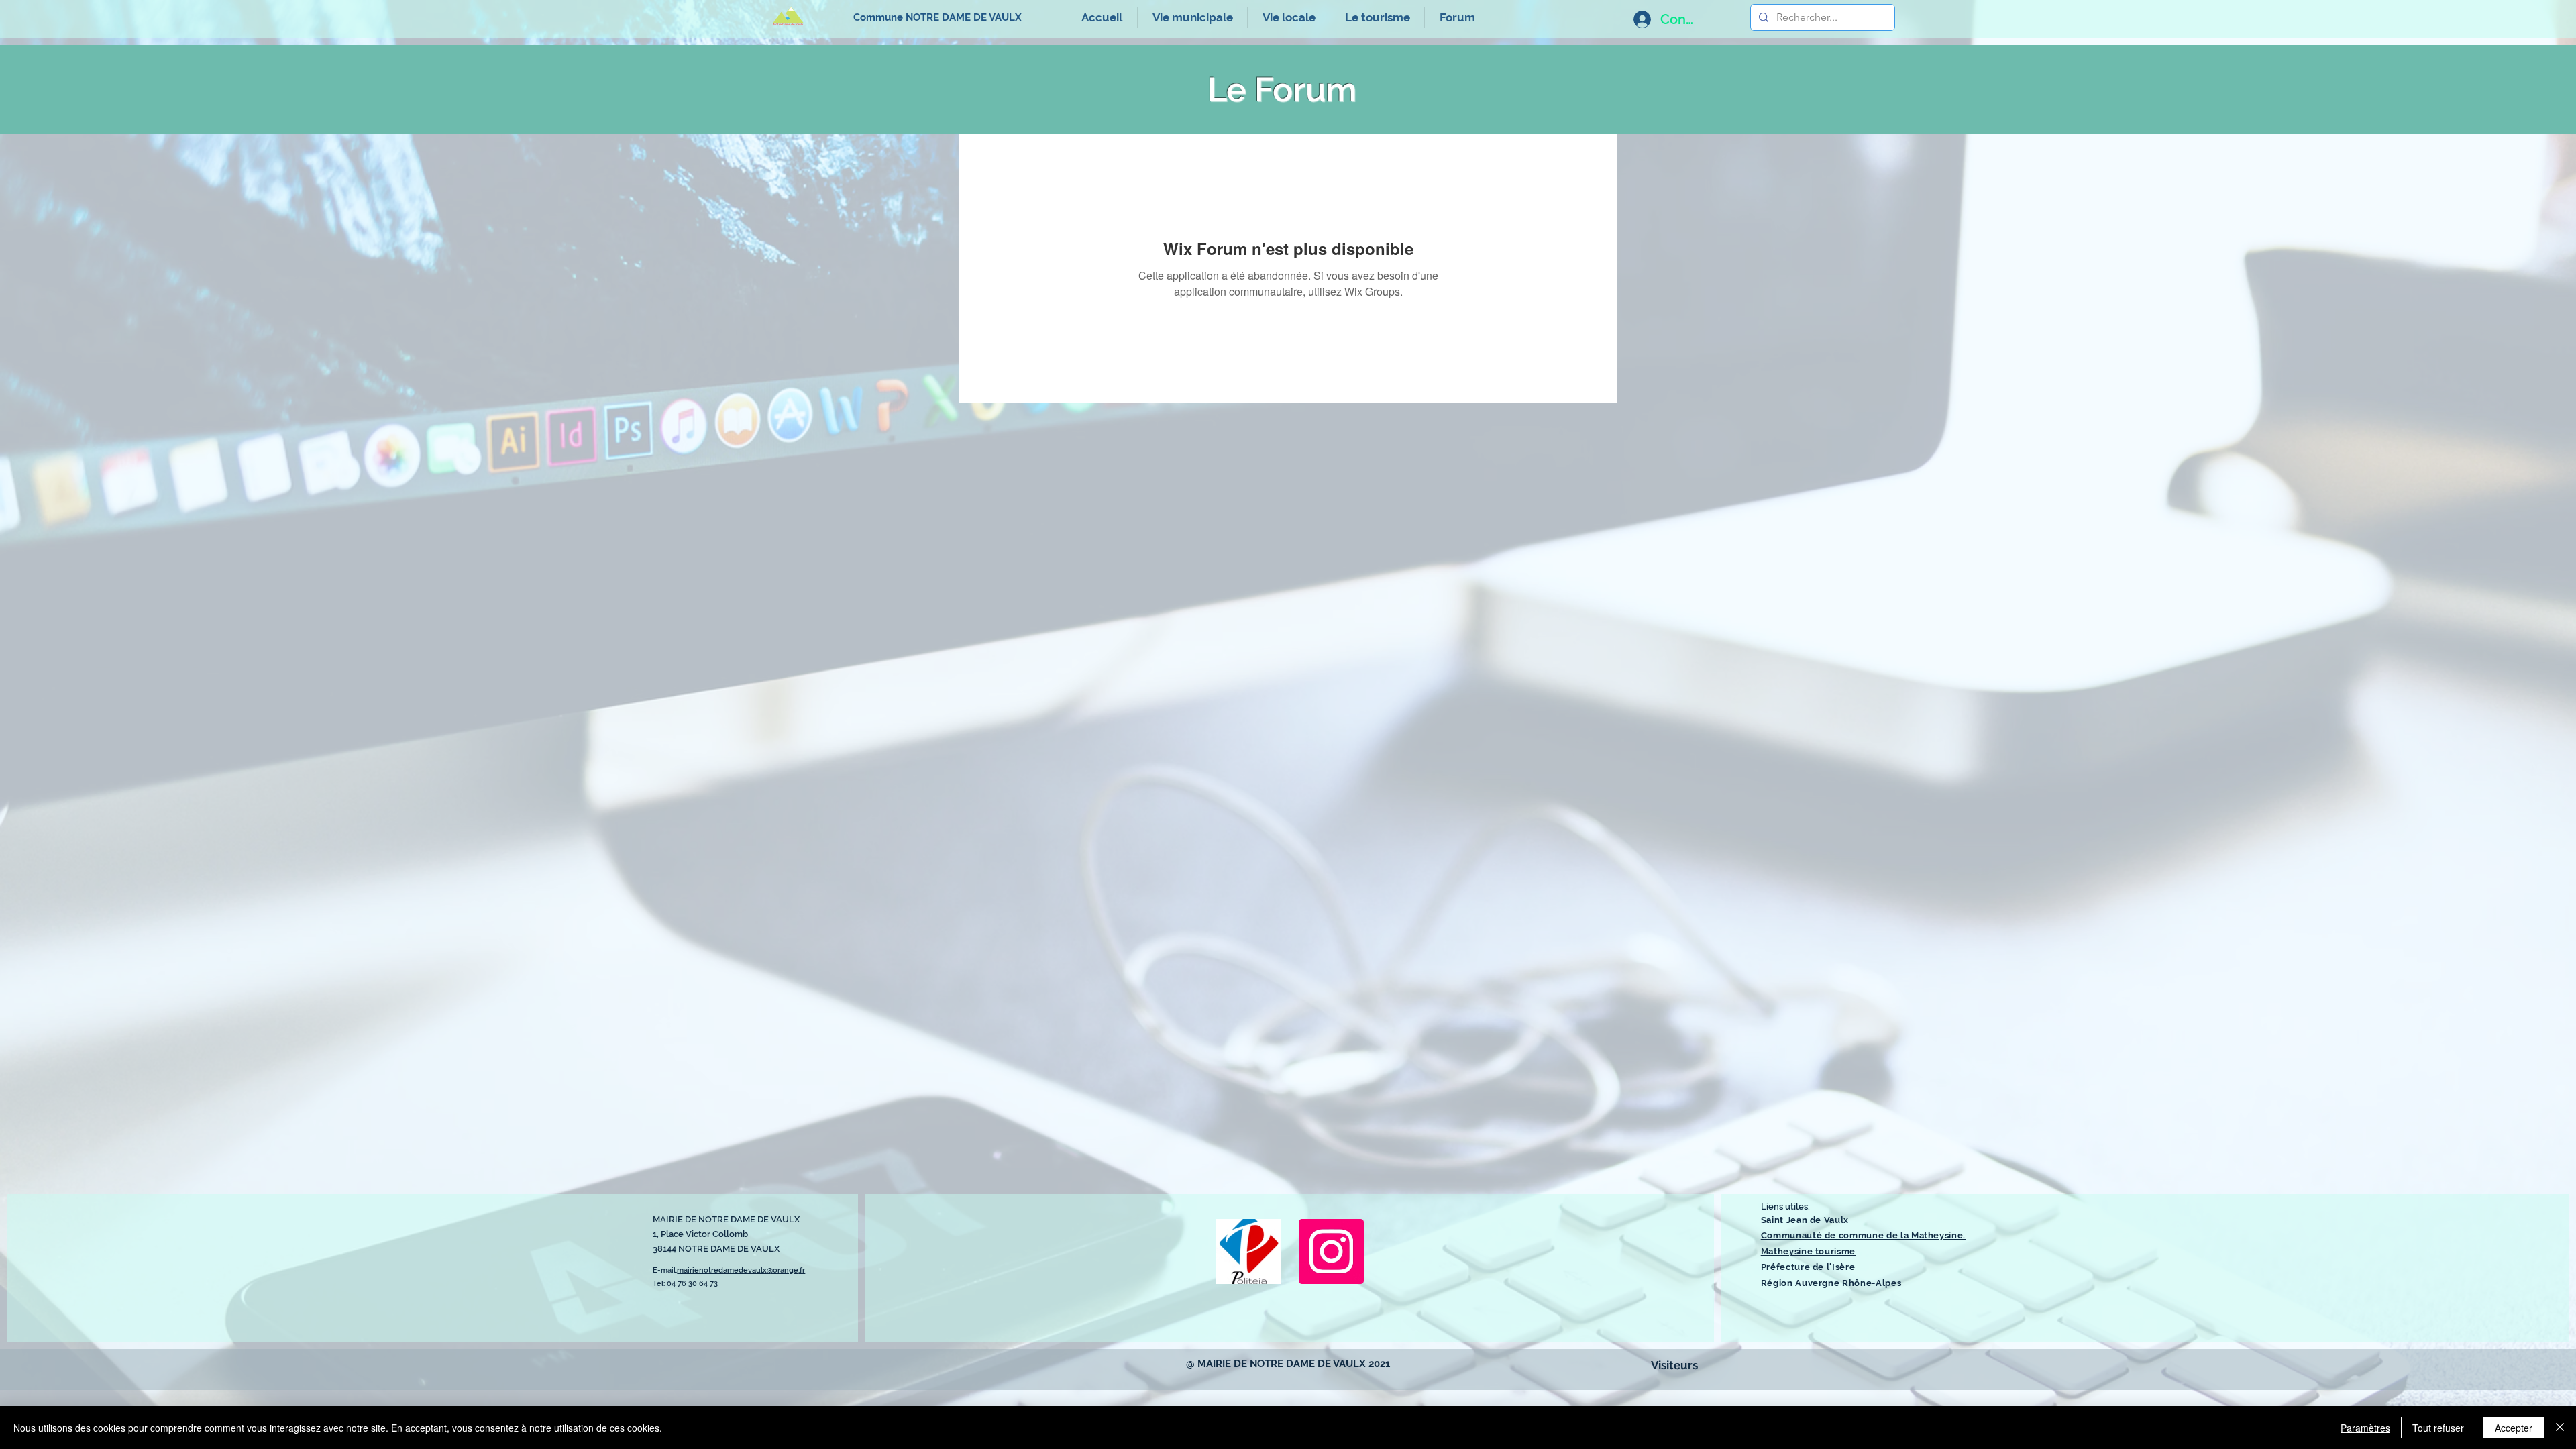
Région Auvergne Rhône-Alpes (1831, 1283)
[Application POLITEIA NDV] (1249, 1251)
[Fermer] (2560, 1428)
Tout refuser (2438, 1428)
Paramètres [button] (2365, 1428)
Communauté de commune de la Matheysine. (1863, 1235)
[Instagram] (1331, 1251)
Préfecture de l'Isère (1808, 1267)
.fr (802, 1270)
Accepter (2514, 1428)
